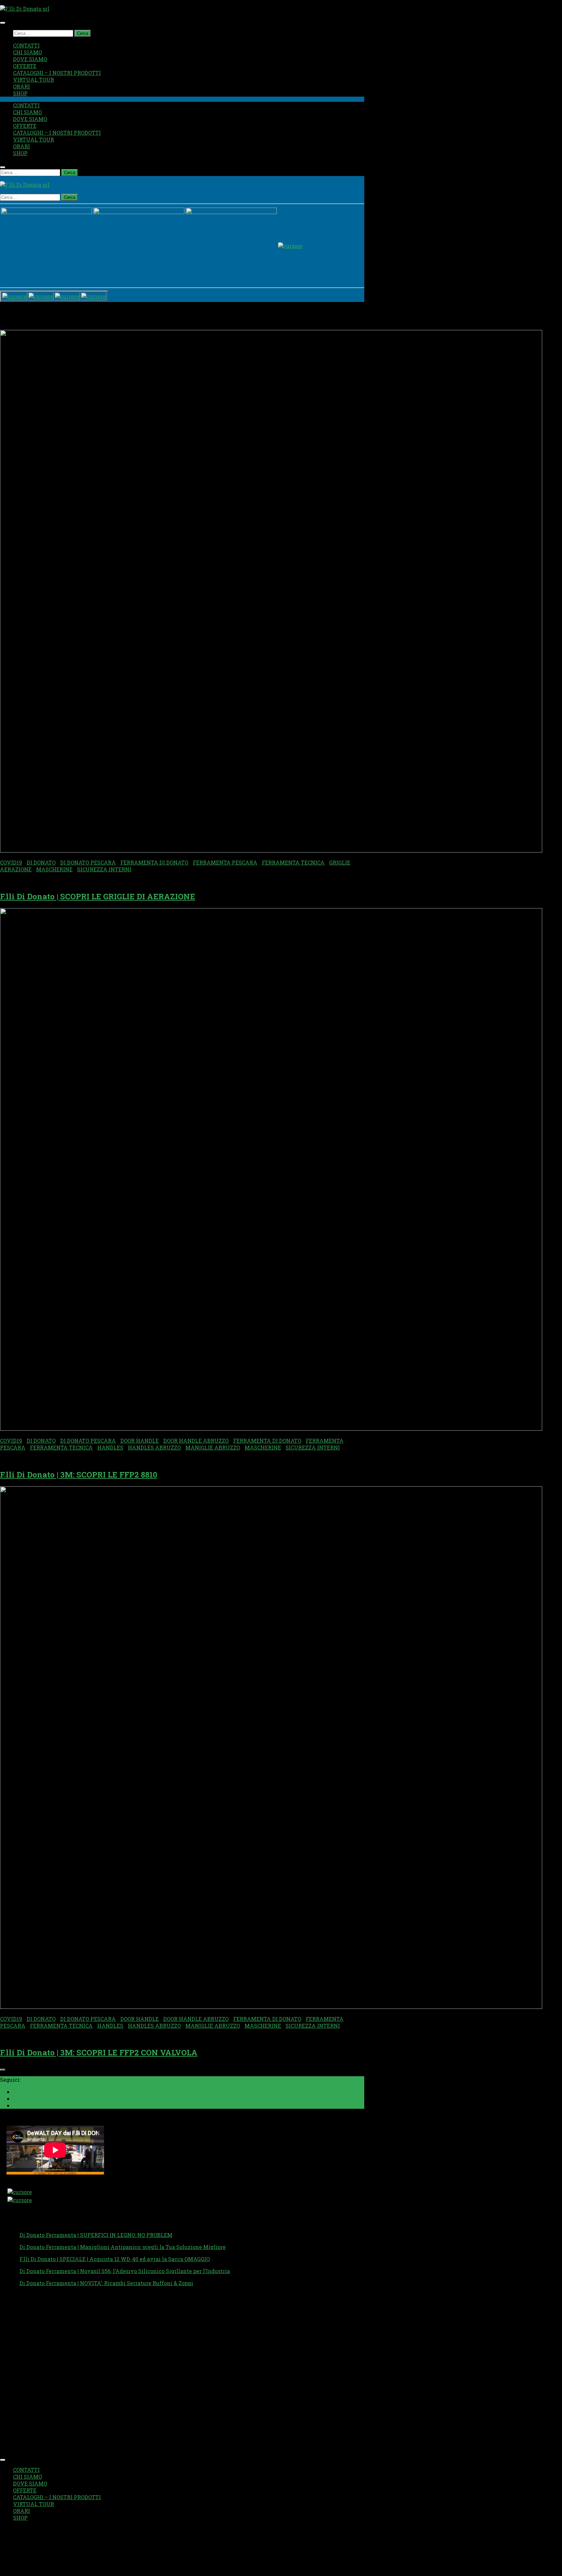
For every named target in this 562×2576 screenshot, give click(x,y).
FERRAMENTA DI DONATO (154, 862)
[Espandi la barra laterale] (3, 2070)
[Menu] (3, 23)
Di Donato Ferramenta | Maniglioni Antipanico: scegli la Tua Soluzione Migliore (123, 2247)
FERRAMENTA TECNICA (293, 862)
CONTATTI (26, 45)
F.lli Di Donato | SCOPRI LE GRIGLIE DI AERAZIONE (98, 896)
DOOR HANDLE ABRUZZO (196, 1441)
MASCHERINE (54, 869)
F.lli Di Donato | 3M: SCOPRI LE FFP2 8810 (79, 1475)
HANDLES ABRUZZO (154, 1447)
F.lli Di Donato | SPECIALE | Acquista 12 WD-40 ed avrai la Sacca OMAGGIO (115, 2259)
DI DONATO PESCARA (88, 862)
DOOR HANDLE (140, 1441)
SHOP (20, 93)
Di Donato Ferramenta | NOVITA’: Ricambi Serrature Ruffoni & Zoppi (106, 2283)
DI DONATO (41, 862)
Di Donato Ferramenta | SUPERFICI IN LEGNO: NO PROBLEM (96, 2235)
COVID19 (11, 862)
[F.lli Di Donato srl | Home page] (25, 9)
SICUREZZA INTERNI (104, 869)
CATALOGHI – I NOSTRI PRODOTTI (57, 73)
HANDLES (110, 1447)
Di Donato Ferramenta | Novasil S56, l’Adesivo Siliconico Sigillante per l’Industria (125, 2271)
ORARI (21, 86)
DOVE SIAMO (30, 59)
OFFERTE (25, 66)
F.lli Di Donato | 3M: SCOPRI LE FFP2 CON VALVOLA (99, 2052)
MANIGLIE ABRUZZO (213, 1447)
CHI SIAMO (27, 52)
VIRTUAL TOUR (33, 80)
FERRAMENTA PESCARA (225, 862)
